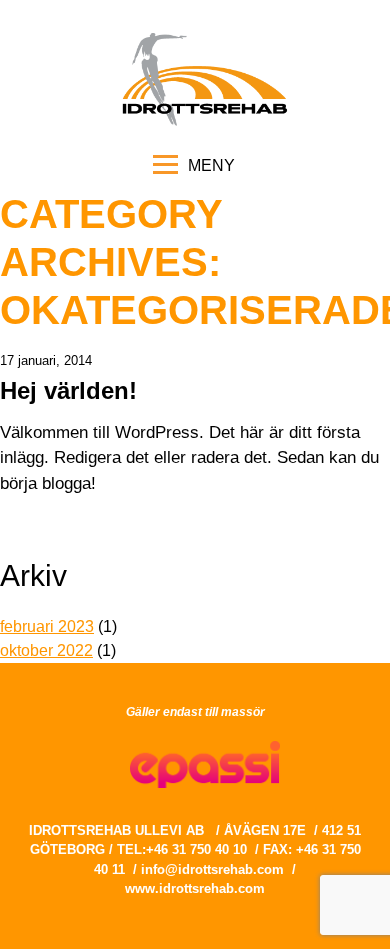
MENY (211, 164)
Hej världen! (68, 390)
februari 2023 (47, 626)
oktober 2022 (46, 650)
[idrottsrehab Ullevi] (204, 123)
